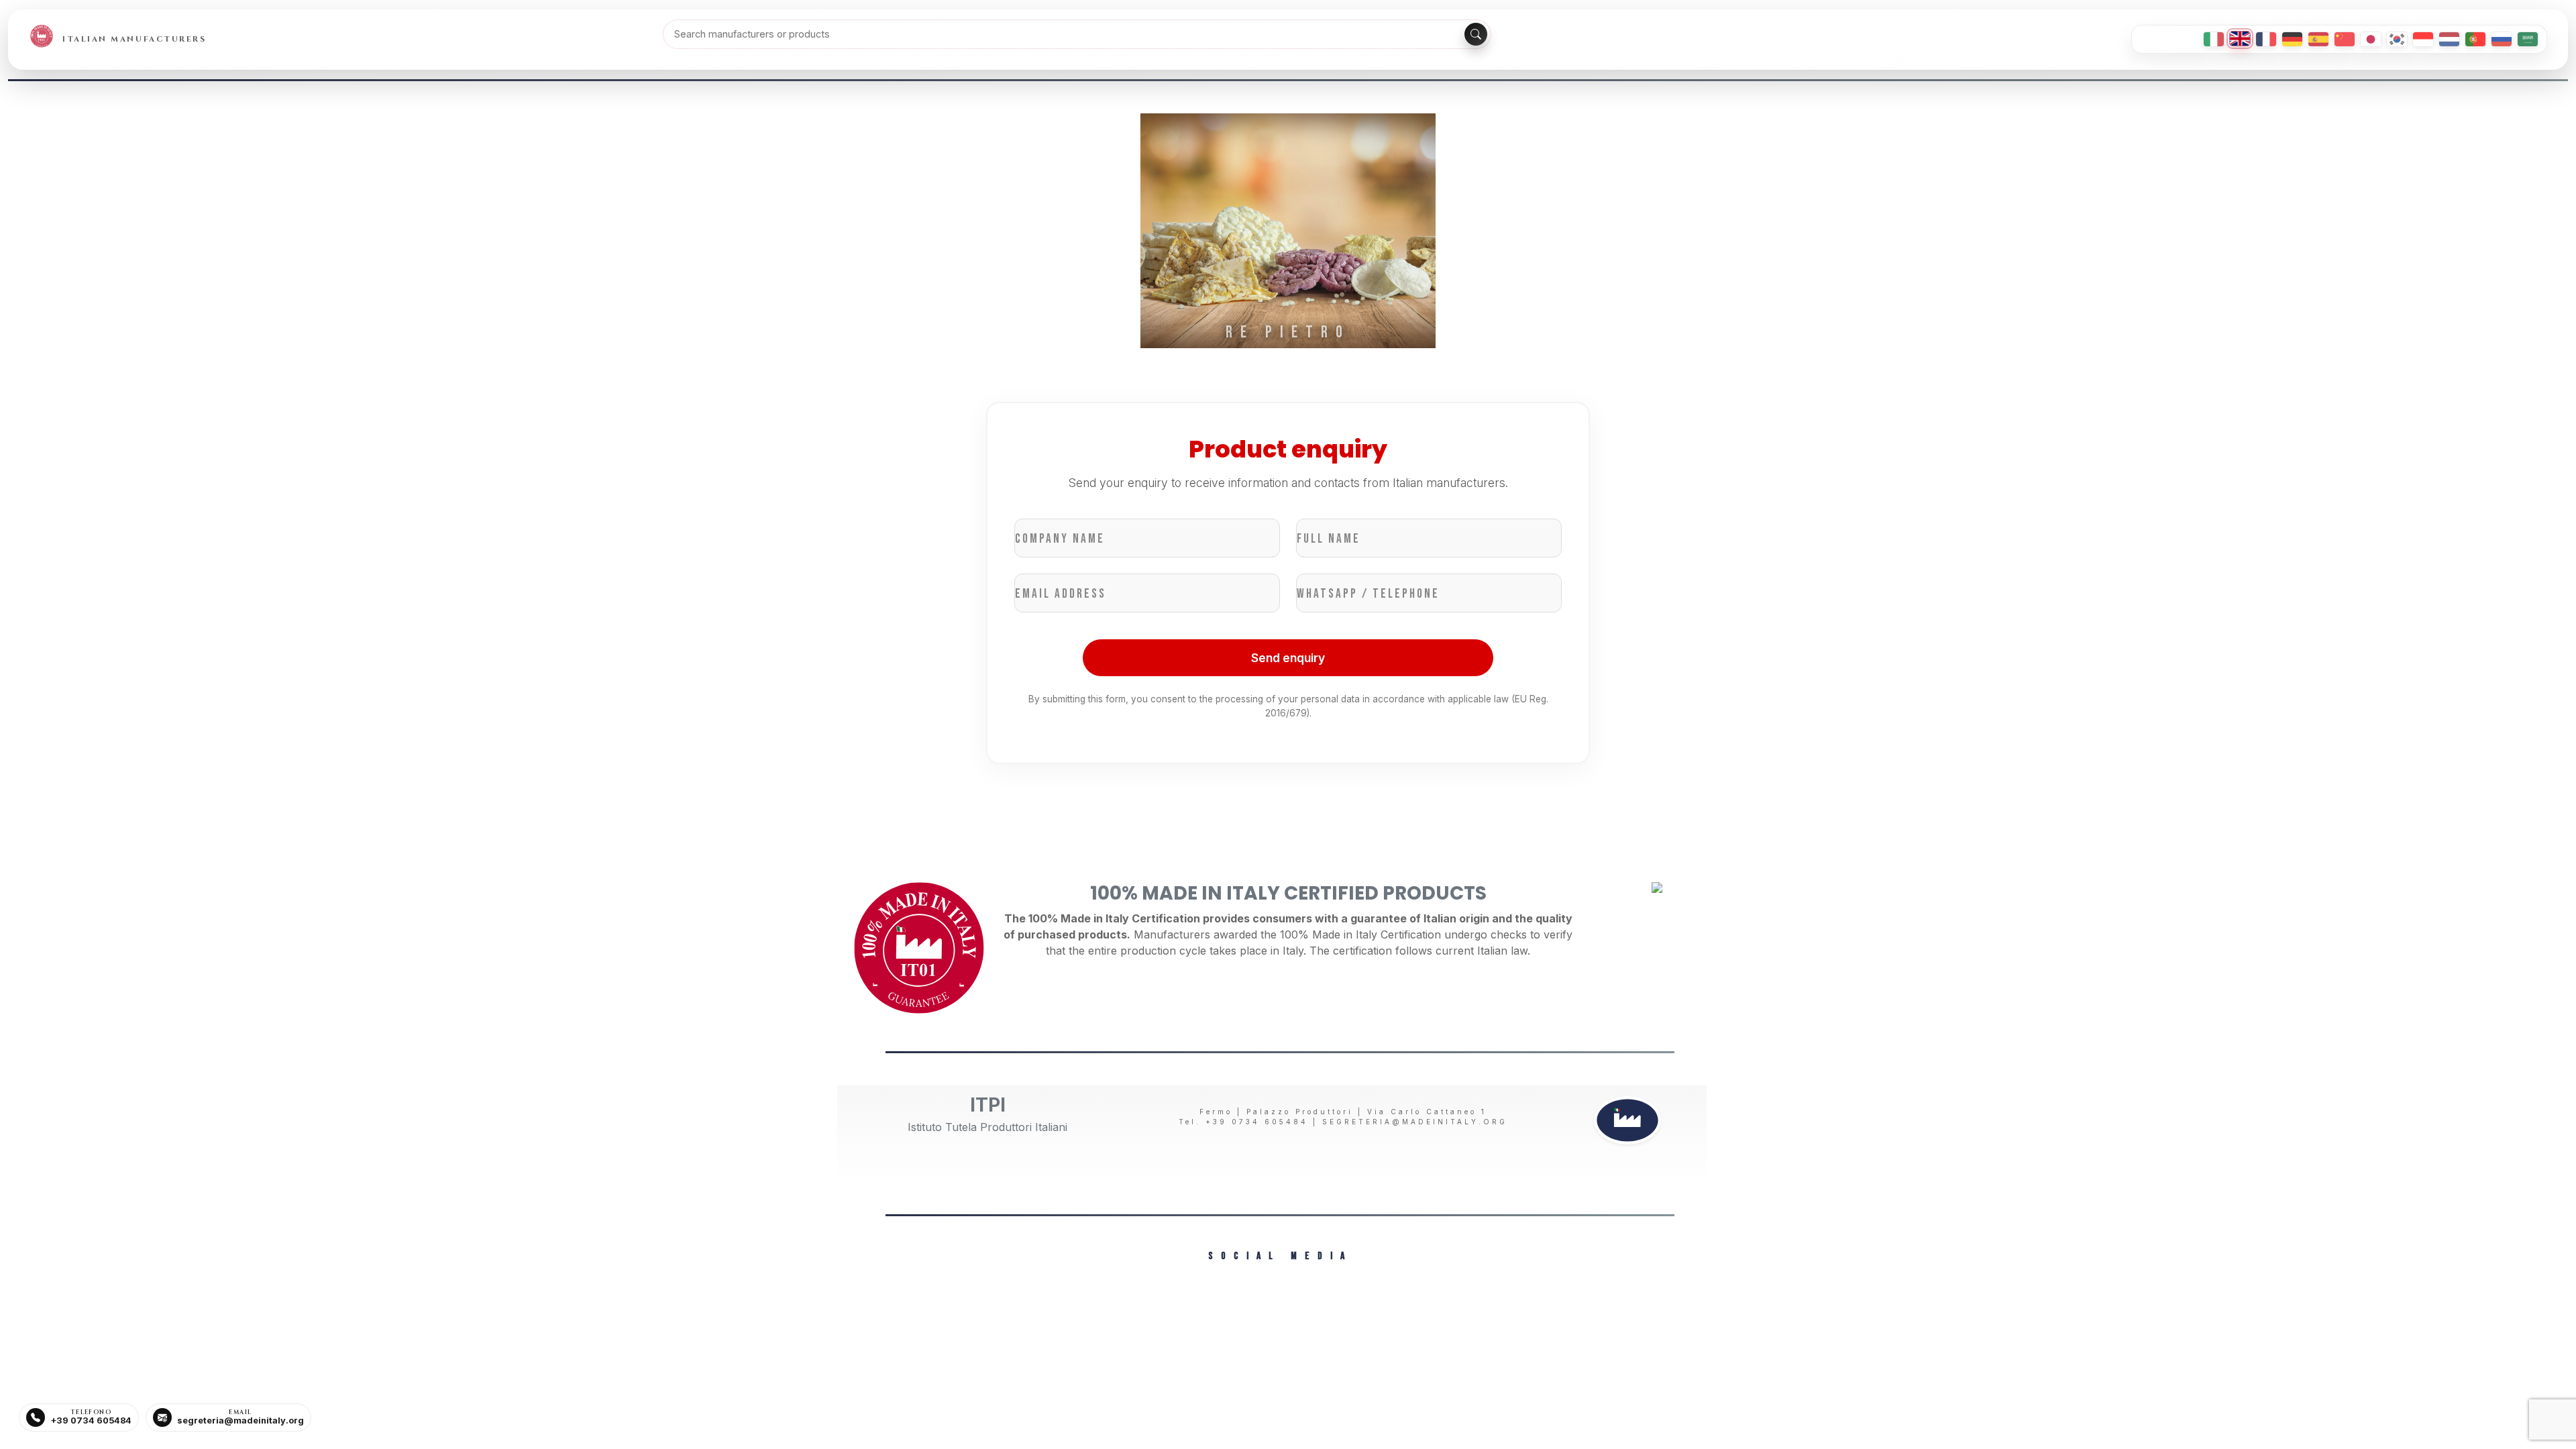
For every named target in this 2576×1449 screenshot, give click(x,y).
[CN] (2345, 39)
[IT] (2214, 39)
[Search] (1476, 34)
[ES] (2318, 39)
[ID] (2423, 39)
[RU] (2502, 39)
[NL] (2449, 39)
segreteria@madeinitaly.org (1415, 1122)
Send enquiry (1288, 658)
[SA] (2528, 39)
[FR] (2266, 39)
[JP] (2371, 39)
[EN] (2240, 39)
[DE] (2292, 39)
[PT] (2475, 39)
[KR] (2397, 39)
